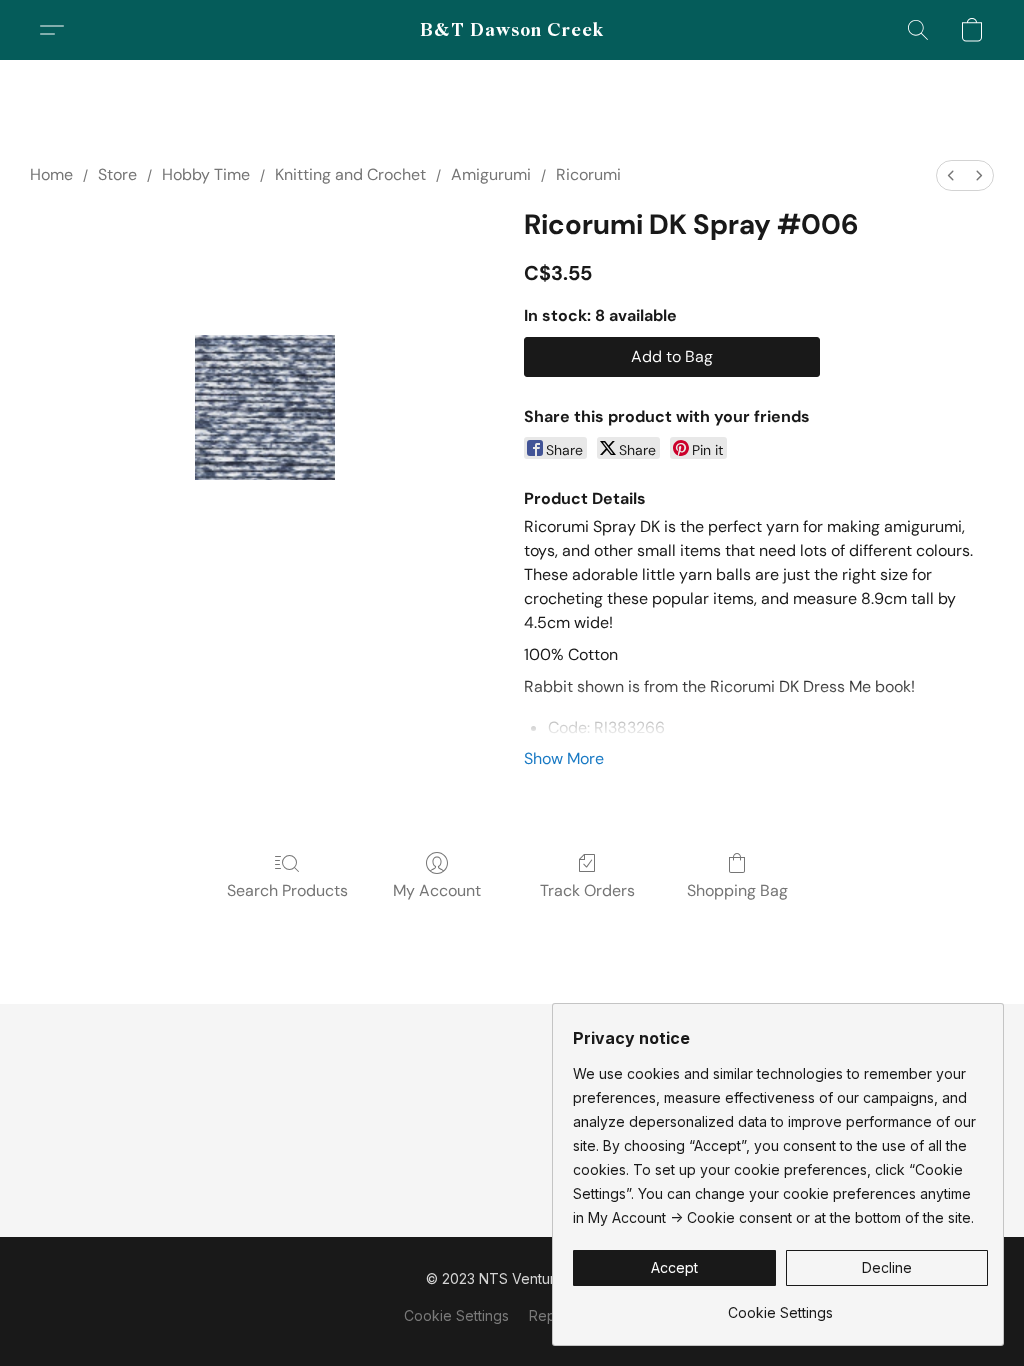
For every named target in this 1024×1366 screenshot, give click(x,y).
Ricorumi (588, 174)
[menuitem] (951, 175)
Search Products (287, 890)
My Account (437, 890)
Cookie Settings (456, 1315)
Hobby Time (206, 174)
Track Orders (587, 890)
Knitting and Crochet (350, 174)
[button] (512, 30)
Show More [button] (564, 758)
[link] (780, 1305)
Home (51, 174)
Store (117, 174)
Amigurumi (491, 174)
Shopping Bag (737, 890)
